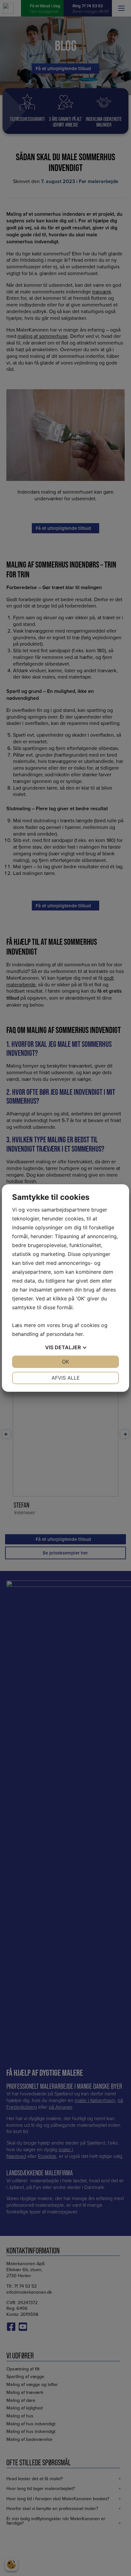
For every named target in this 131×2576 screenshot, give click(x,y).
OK (65, 1362)
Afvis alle (66, 1378)
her (79, 1334)
